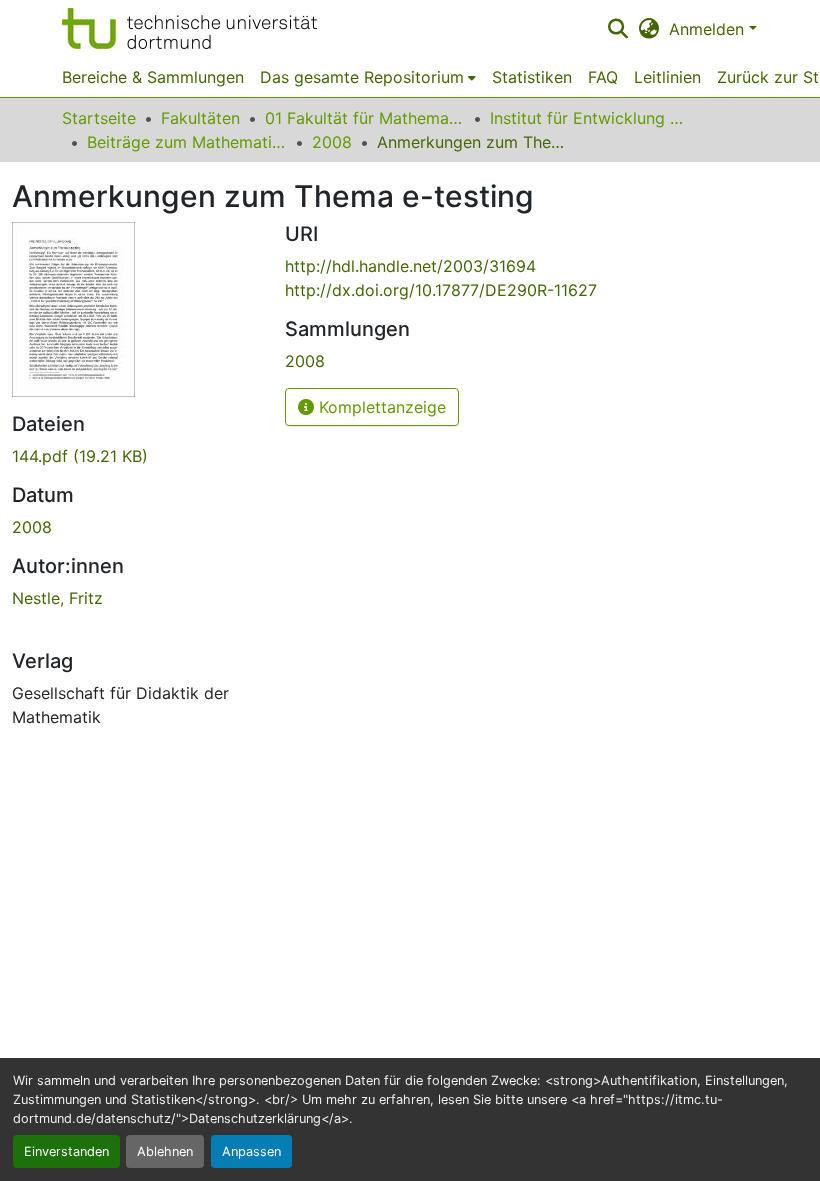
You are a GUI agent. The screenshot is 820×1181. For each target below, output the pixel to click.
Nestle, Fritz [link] (57, 598)
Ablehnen (165, 1151)
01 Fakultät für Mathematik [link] (365, 118)
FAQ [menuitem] (603, 77)
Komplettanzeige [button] (380, 407)
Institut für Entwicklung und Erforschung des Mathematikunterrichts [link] (590, 118)
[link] (136, 456)
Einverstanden (66, 1151)
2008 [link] (332, 142)
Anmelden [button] (709, 29)
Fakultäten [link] (200, 118)
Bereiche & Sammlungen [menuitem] (153, 77)
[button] (189, 28)
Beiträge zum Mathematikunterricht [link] (187, 142)
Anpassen (251, 1151)
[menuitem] (368, 77)
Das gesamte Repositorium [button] (362, 77)
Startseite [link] (99, 118)
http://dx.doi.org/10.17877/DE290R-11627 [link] (441, 290)
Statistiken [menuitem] (532, 77)
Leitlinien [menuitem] (667, 77)
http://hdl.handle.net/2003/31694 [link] (410, 266)
